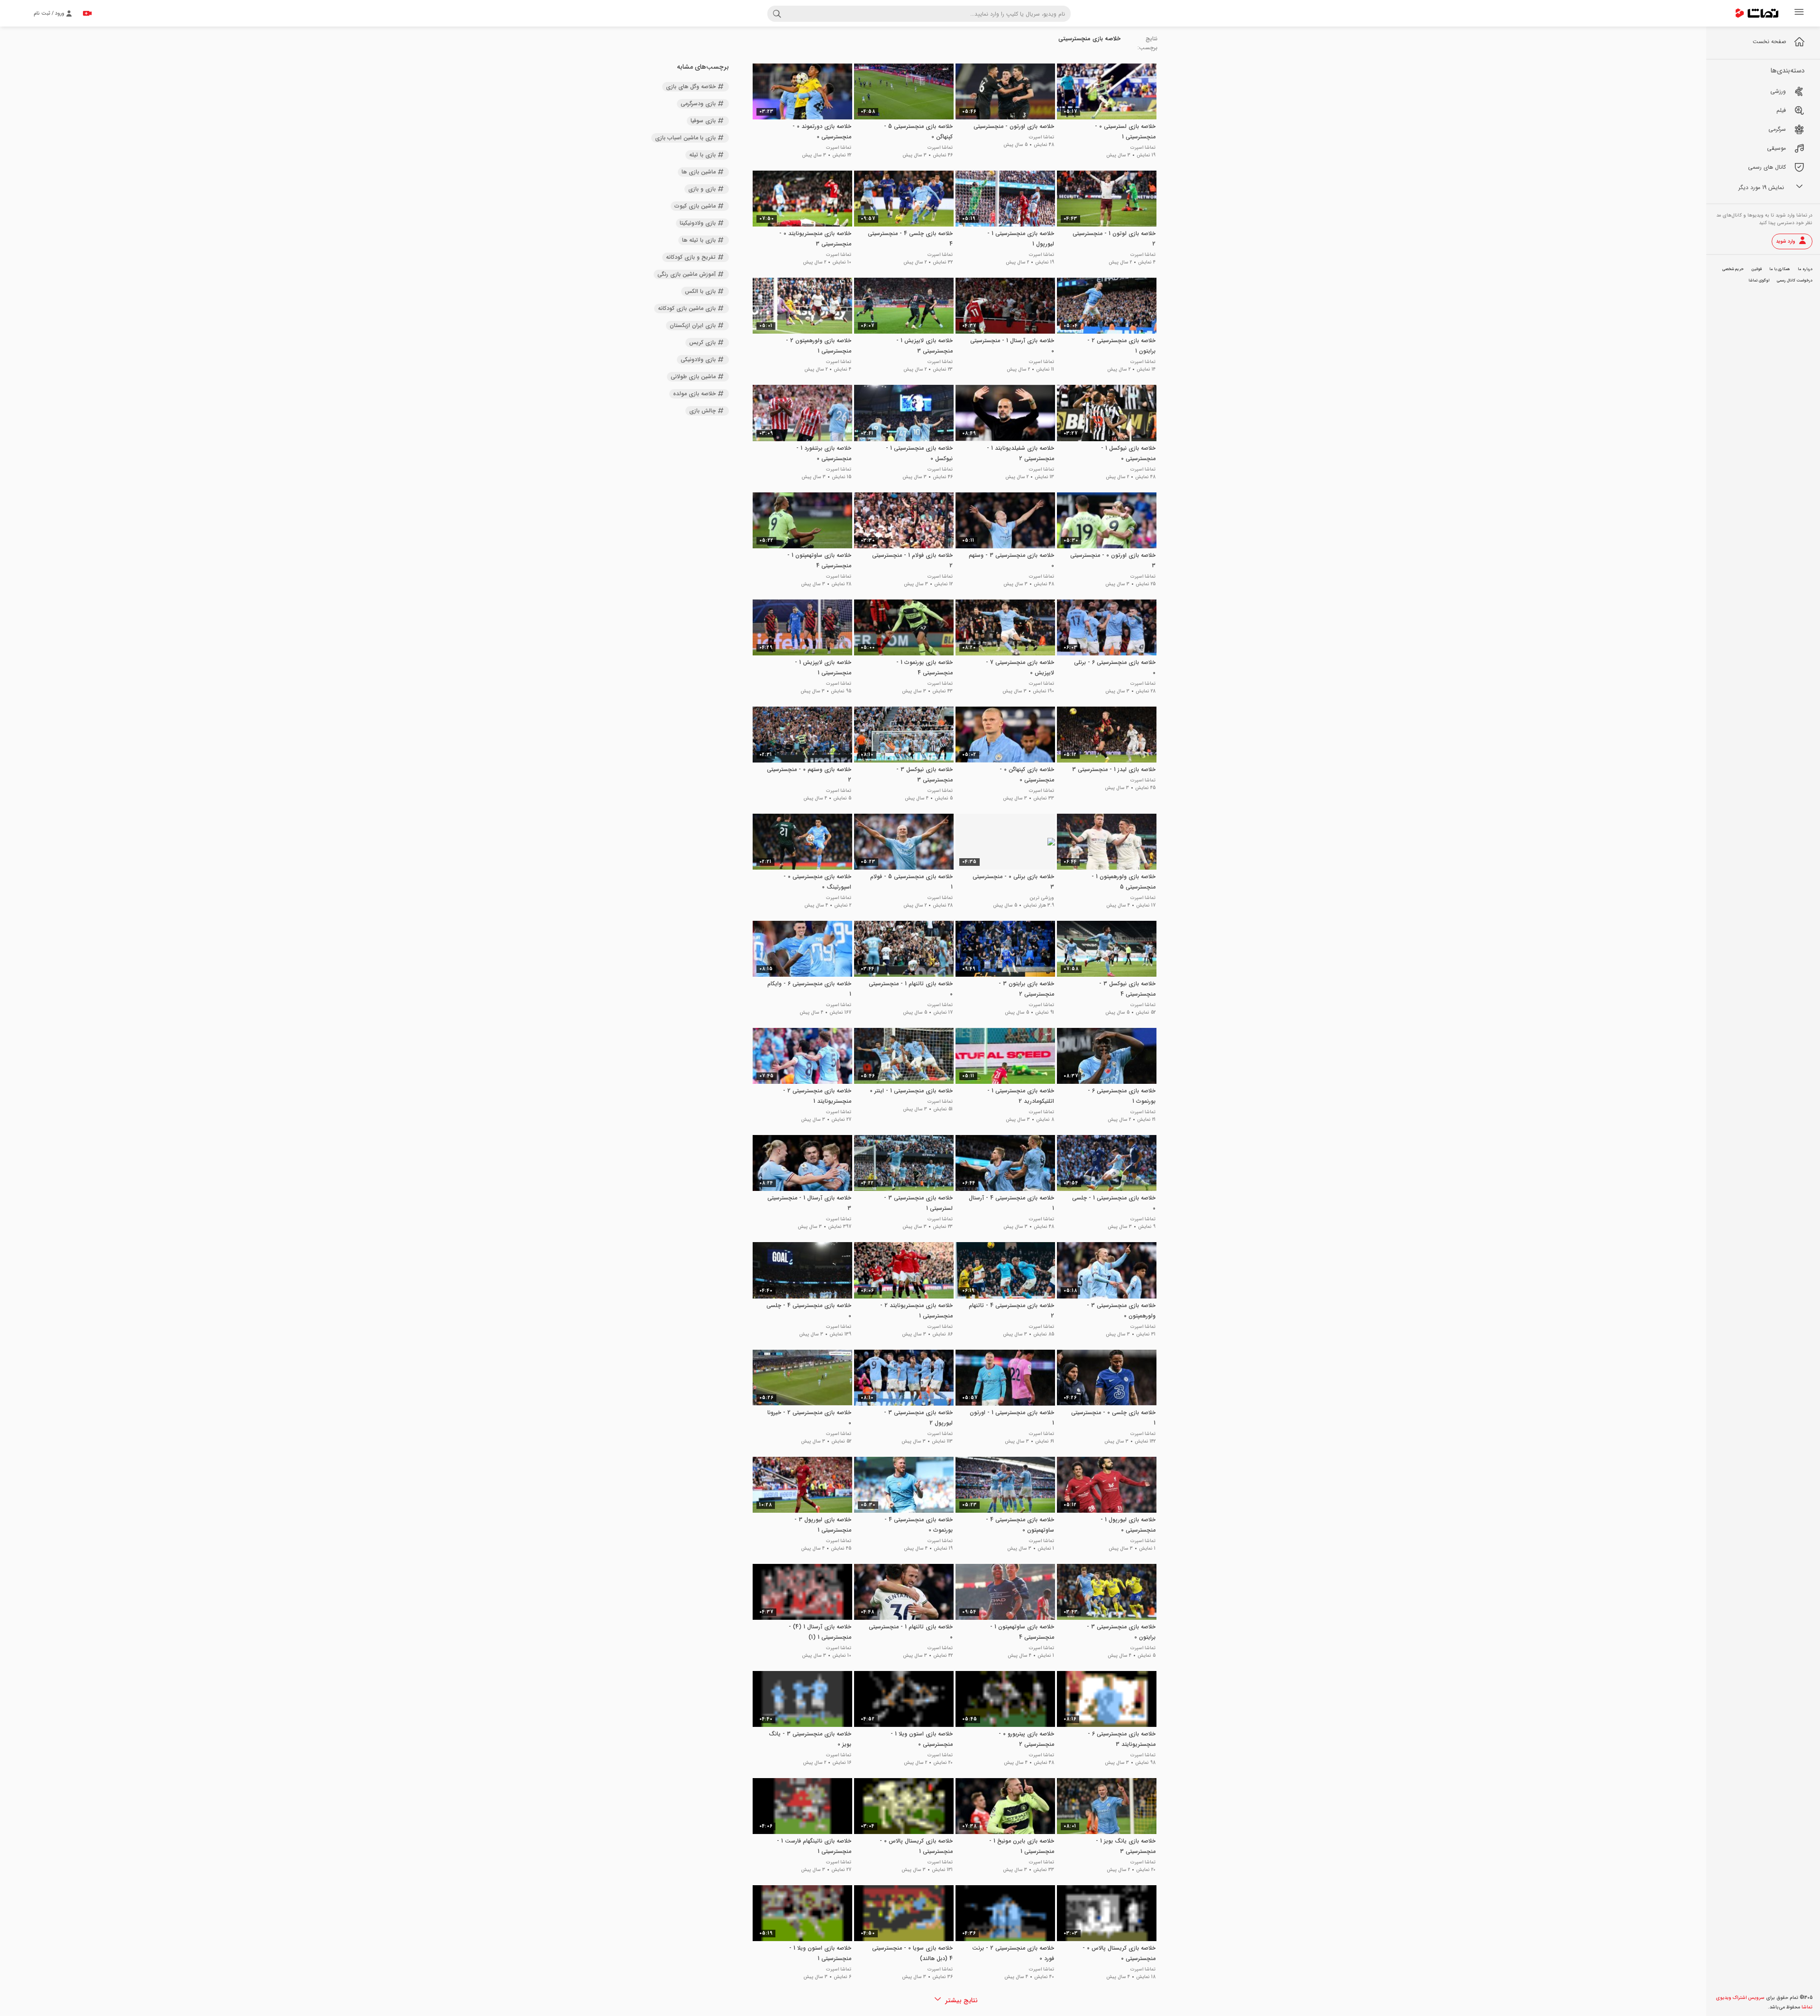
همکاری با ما (1780, 269)
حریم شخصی (1733, 269)
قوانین (1756, 269)
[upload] (87, 13)
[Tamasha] (1757, 13)
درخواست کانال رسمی (1795, 281)
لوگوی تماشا (1759, 281)
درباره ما (1805, 269)
